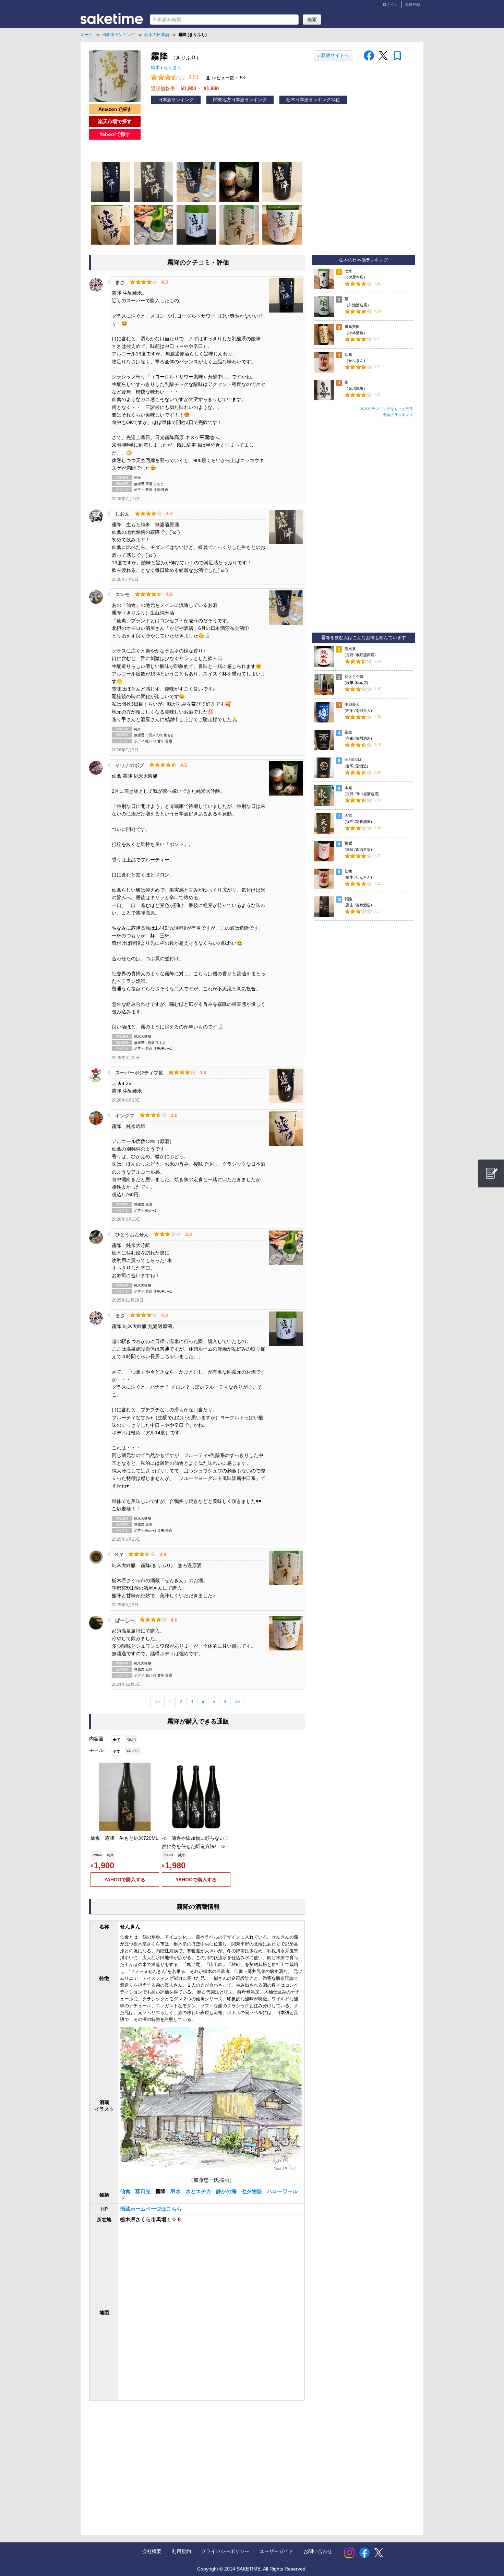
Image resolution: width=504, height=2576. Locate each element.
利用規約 (181, 2551)
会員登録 (412, 4)
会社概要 (152, 2551)
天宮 (348, 815)
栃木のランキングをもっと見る (387, 409)
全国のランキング (398, 415)
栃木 (156, 68)
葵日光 (143, 2191)
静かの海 (227, 2191)
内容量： (99, 1739)
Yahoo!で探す (115, 134)
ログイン (390, 4)
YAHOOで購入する (125, 1880)
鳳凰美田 (352, 327)
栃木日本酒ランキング (309, 100)
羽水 (176, 2191)
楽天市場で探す (115, 121)
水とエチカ (199, 2191)
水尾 (348, 788)
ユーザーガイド (276, 2551)
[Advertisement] (145, 2461)
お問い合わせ (318, 2551)
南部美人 (352, 704)
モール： (99, 1750)
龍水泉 (350, 649)
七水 (348, 271)
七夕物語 (252, 2191)
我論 (348, 899)
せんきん (173, 68)
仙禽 (126, 2191)
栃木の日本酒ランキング (364, 260)
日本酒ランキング (176, 100)
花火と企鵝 (354, 677)
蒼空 (348, 732)
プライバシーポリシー (225, 2551)
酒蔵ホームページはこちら (151, 2209)
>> (237, 1702)
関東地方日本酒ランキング (240, 100)
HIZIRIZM (353, 760)
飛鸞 (348, 843)
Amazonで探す (115, 109)
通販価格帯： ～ (185, 88)
